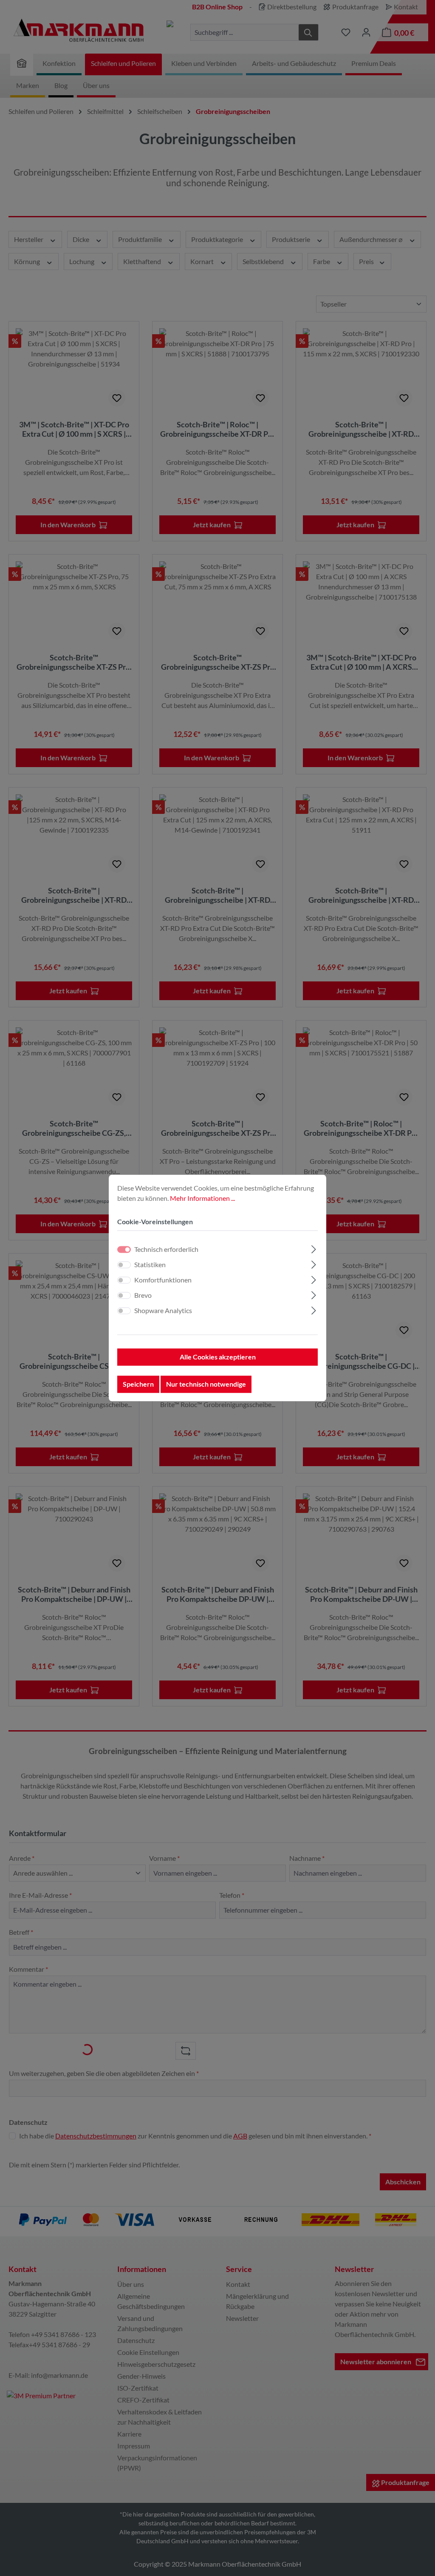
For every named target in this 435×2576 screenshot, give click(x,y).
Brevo (143, 1295)
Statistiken (150, 1265)
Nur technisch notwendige (206, 1384)
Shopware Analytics (163, 1311)
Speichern (138, 1384)
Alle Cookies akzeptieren (218, 1357)
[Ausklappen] (314, 1248)
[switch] (124, 1265)
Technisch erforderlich (166, 1250)
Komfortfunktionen (163, 1280)
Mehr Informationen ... (202, 1198)
